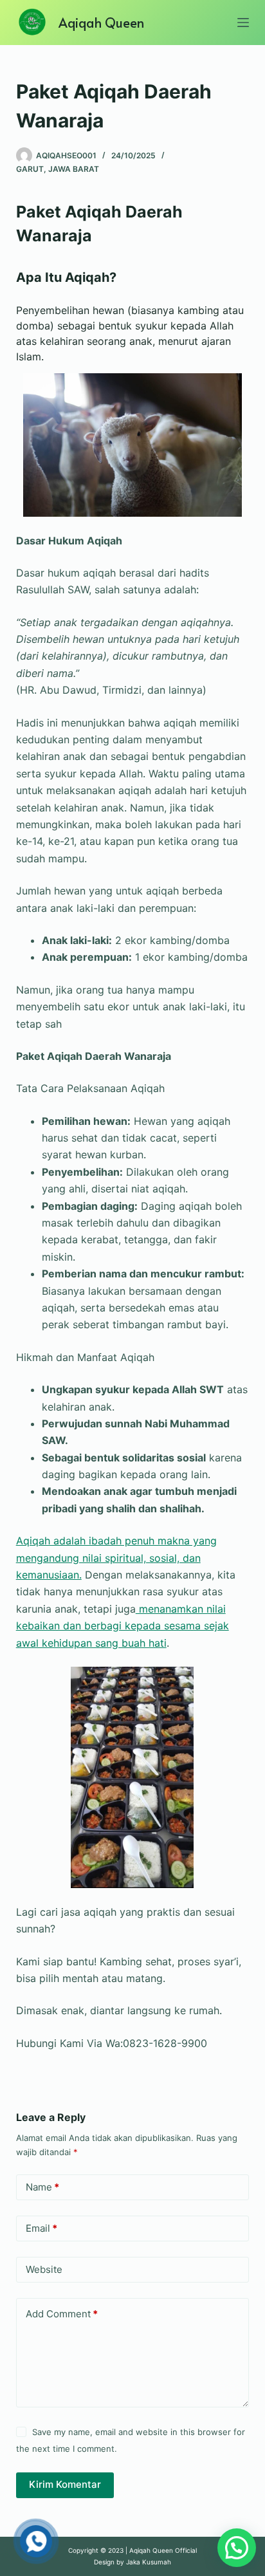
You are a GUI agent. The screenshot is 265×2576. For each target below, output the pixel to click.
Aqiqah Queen (101, 23)
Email (41, 2228)
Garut (30, 169)
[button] (237, 2548)
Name (42, 2187)
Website (44, 2269)
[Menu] (243, 23)
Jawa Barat (74, 169)
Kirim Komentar (65, 2484)
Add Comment (62, 2314)
